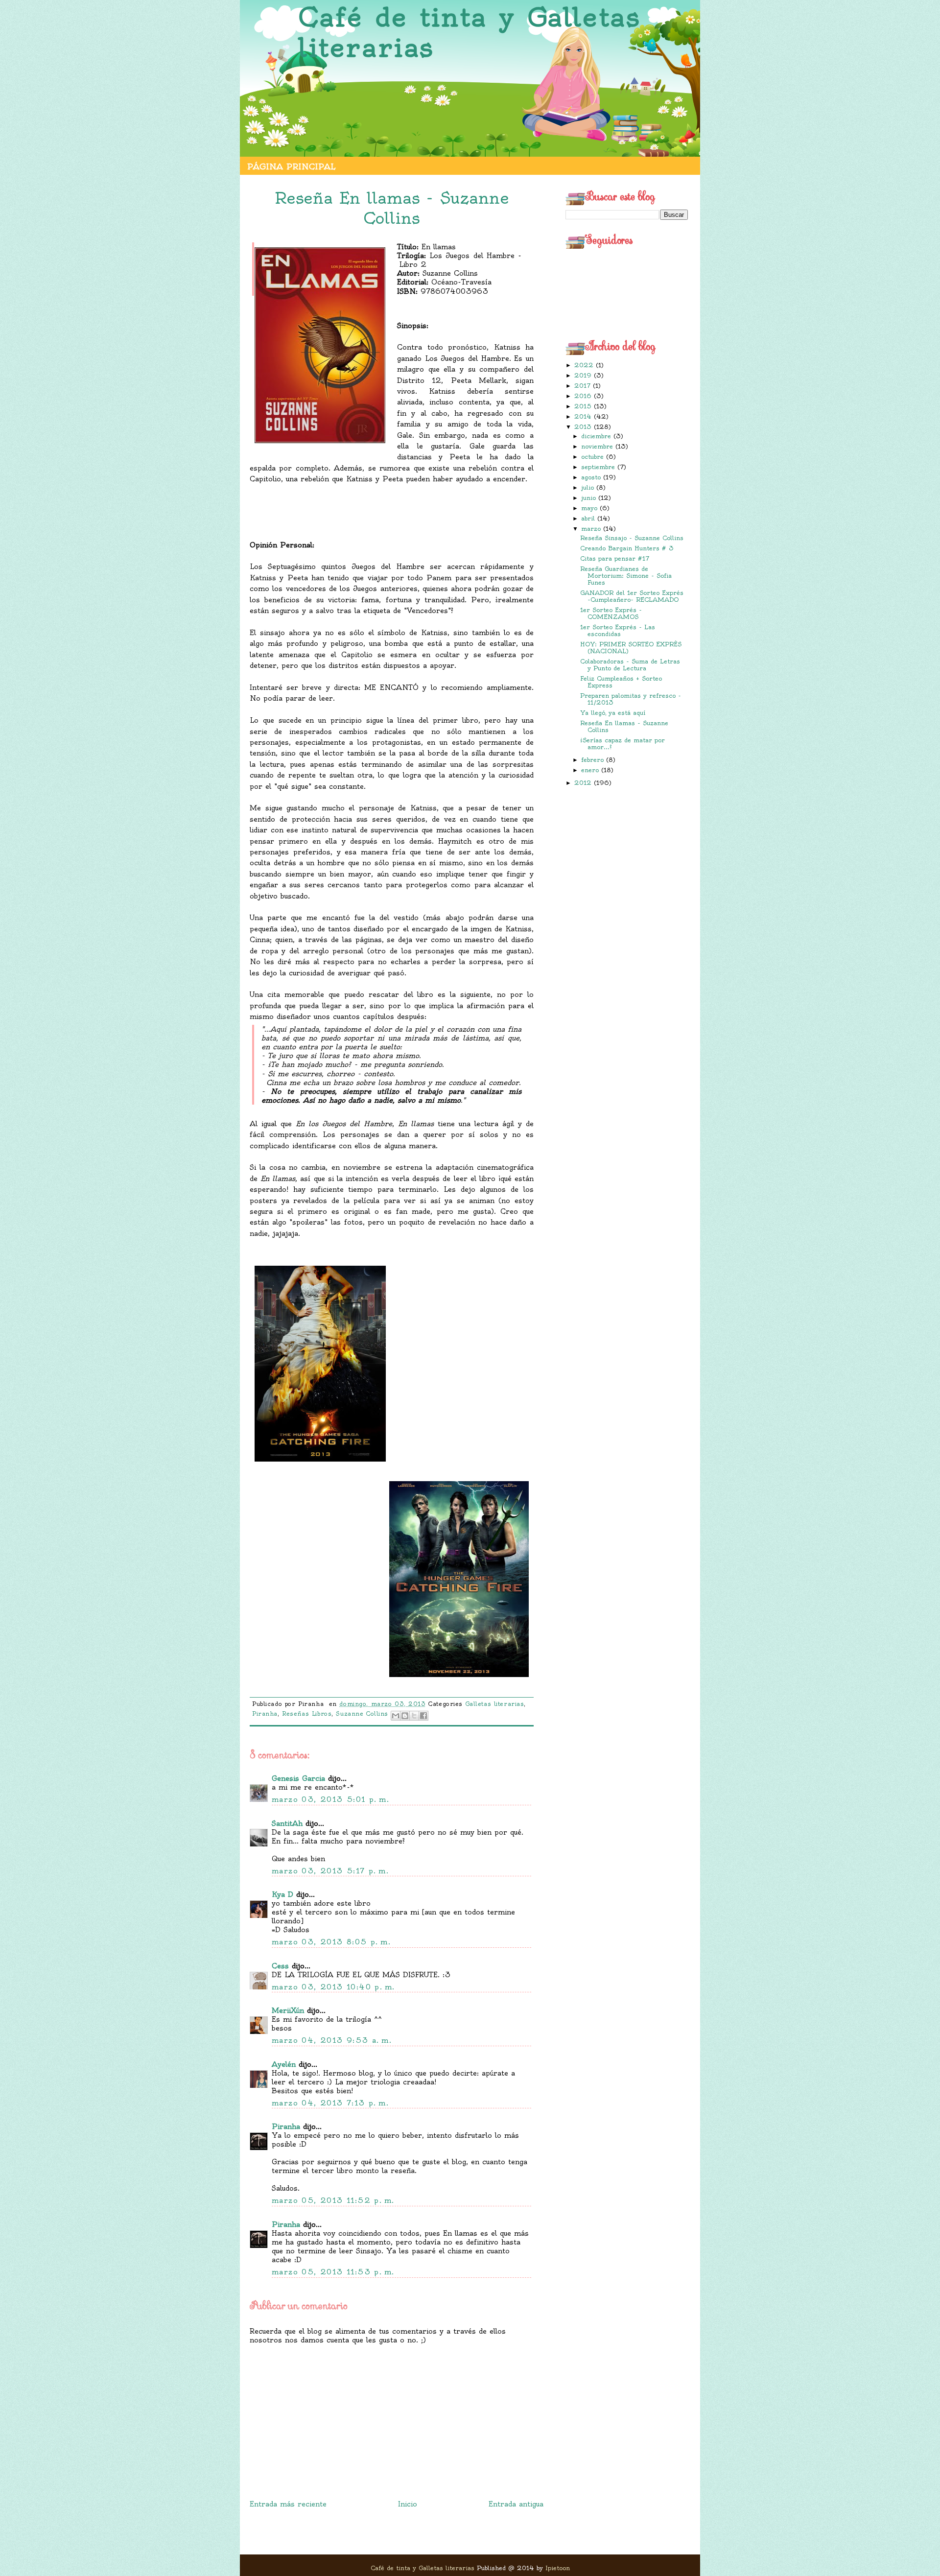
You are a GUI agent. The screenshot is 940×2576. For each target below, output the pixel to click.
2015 (584, 406)
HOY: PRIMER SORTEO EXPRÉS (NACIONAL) (631, 648)
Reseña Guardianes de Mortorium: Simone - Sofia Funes (626, 576)
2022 (585, 365)
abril (589, 518)
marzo (592, 529)
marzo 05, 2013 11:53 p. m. (333, 2272)
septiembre (599, 467)
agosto (592, 477)
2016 (584, 396)
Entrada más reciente (288, 2504)
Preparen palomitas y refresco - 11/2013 (631, 699)
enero (591, 770)
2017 (584, 386)
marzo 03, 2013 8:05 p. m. (331, 1942)
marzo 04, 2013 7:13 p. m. (330, 2103)
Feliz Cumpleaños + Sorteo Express (621, 682)
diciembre (597, 436)
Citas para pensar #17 (615, 558)
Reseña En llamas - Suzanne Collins (624, 726)
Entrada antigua (516, 2504)
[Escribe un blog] (405, 1716)
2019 (584, 375)
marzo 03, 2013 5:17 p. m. (330, 1871)
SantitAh (287, 1823)
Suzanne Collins (362, 1714)
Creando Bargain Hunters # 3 (627, 548)
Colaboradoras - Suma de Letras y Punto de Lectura (630, 665)
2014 (584, 416)
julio (589, 487)
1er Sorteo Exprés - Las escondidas (618, 630)
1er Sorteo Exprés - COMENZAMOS (611, 613)
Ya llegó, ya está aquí (613, 713)
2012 (584, 783)
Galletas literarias (495, 1704)
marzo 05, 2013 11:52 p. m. (333, 2200)
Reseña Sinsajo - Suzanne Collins (632, 538)
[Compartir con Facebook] (423, 1716)
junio (590, 498)
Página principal (291, 166)
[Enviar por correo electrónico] (396, 1716)
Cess (280, 1966)
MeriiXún (288, 2010)
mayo (590, 508)
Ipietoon (558, 2568)
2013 (584, 427)
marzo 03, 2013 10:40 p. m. (333, 1987)
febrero (594, 760)
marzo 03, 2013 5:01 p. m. (330, 1799)
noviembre (598, 446)
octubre (594, 457)
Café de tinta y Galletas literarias (469, 33)
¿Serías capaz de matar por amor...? (623, 744)
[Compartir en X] (414, 1716)
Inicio (408, 2504)
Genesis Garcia (298, 1778)
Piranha (265, 1714)
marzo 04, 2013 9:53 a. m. (332, 2040)
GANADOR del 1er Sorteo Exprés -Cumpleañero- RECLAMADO (632, 596)
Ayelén (284, 2064)
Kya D (282, 1894)
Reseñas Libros (307, 1714)
